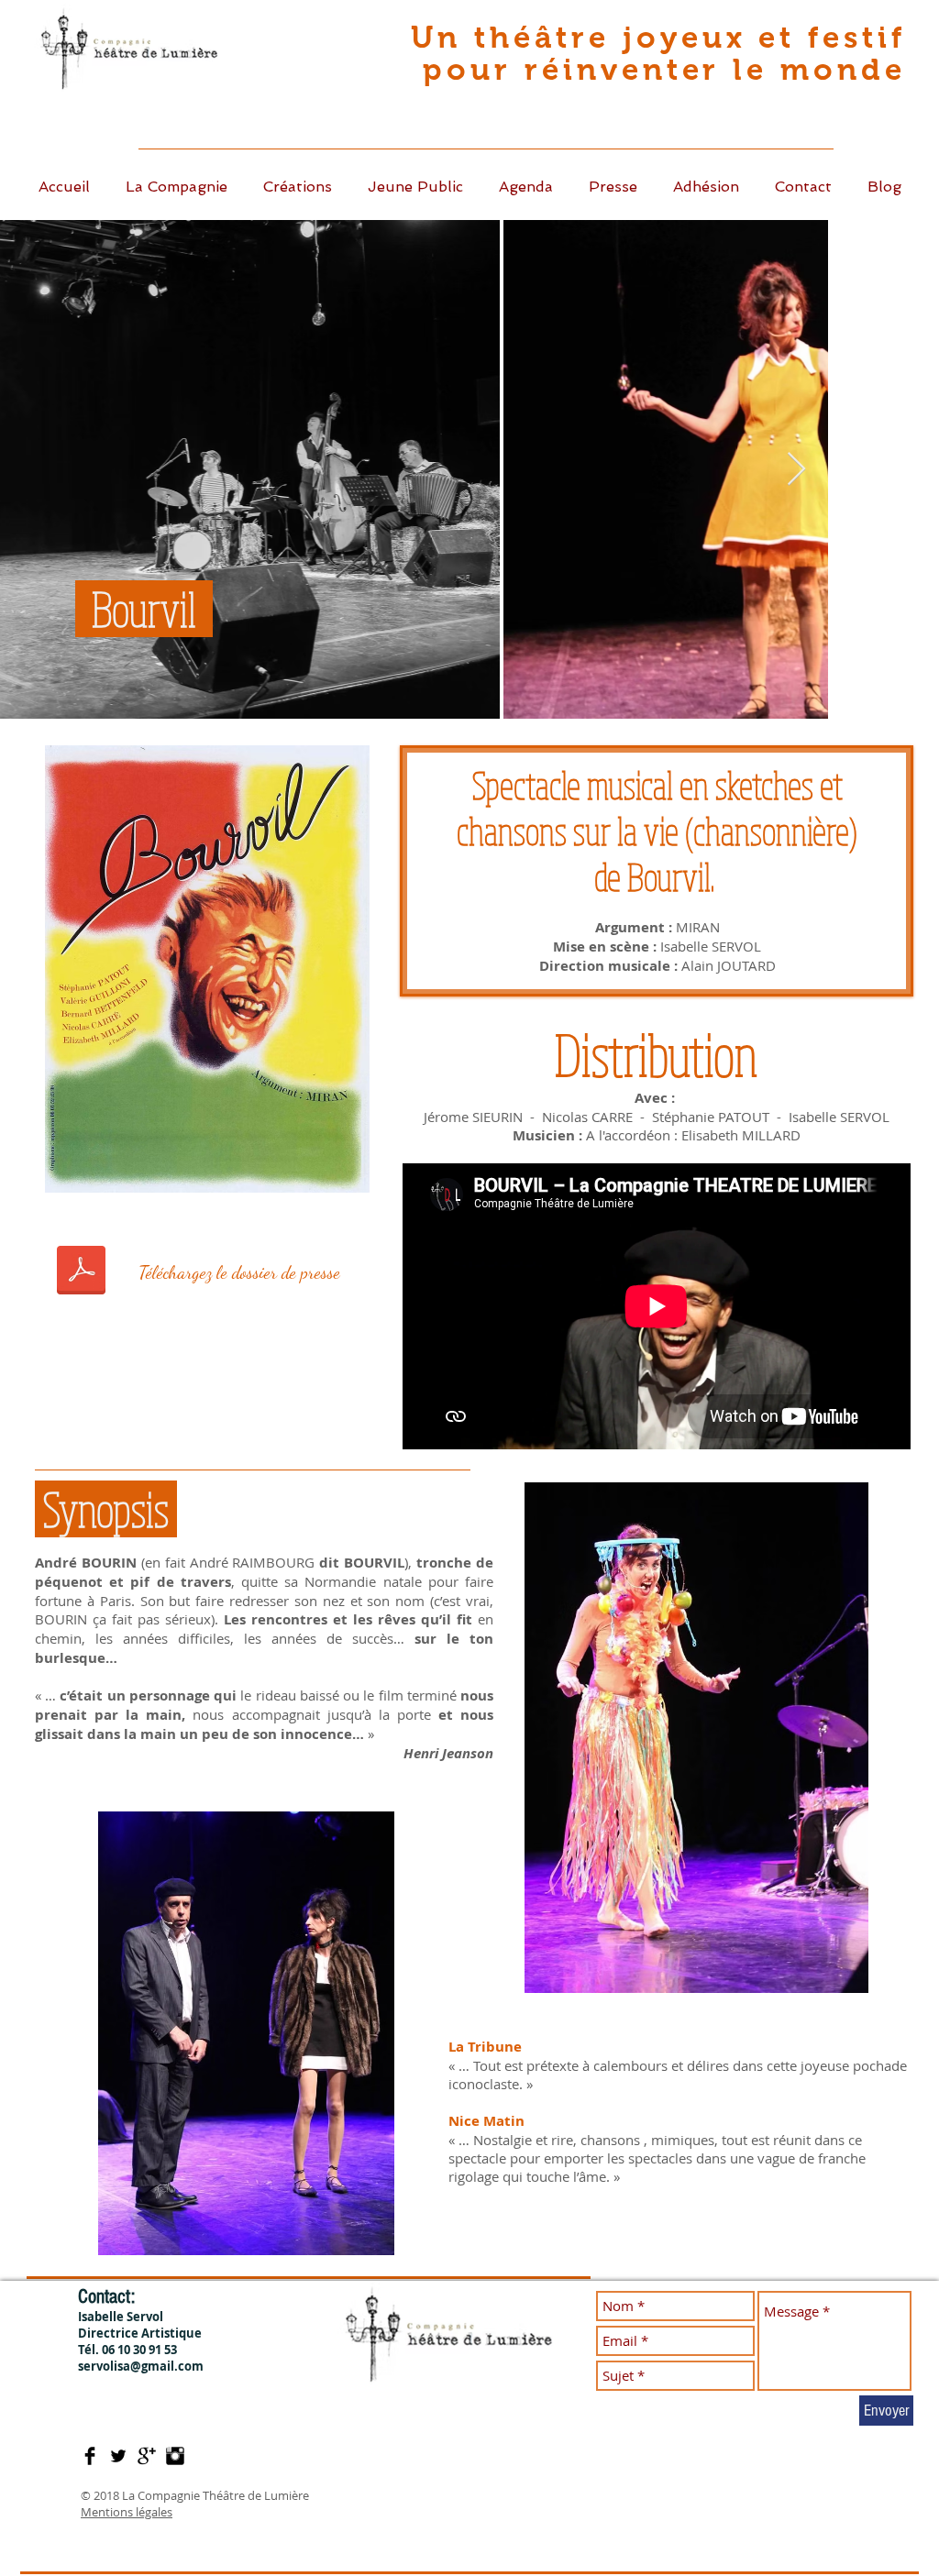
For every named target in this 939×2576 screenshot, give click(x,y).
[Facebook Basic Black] (90, 2456)
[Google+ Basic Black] (147, 2456)
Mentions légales (127, 2512)
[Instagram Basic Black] (175, 2456)
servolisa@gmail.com (141, 2366)
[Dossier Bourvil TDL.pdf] (81, 1272)
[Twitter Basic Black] (118, 2456)
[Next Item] (796, 470)
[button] (297, 187)
